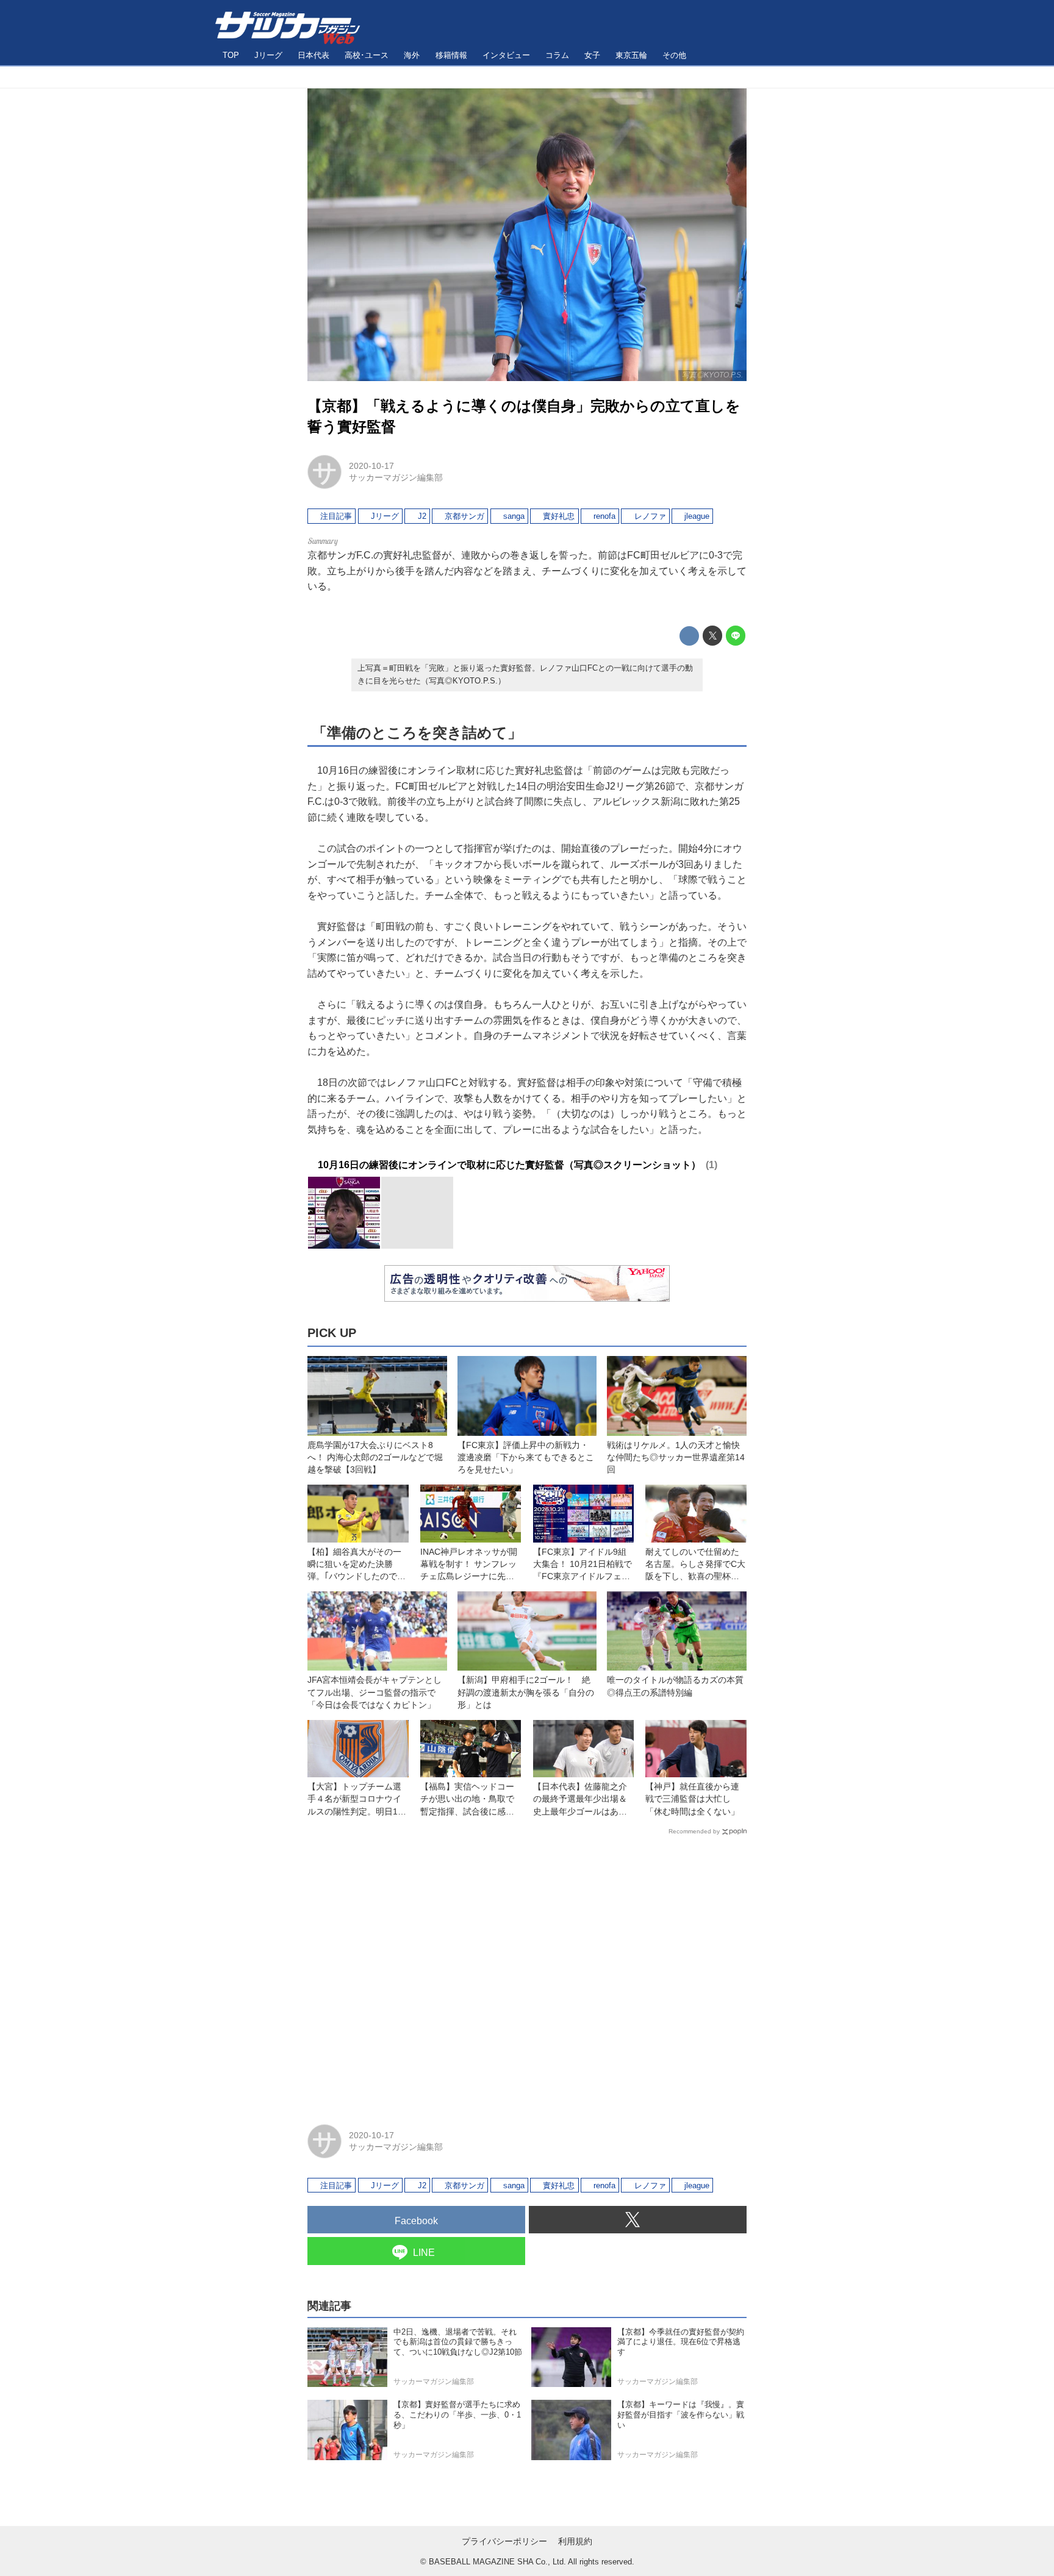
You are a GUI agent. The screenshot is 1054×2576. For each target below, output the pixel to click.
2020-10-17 (371, 466)
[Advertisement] (527, 1974)
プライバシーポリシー (504, 2541)
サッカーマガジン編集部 (396, 477)
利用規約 (575, 2541)
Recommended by (694, 1831)
